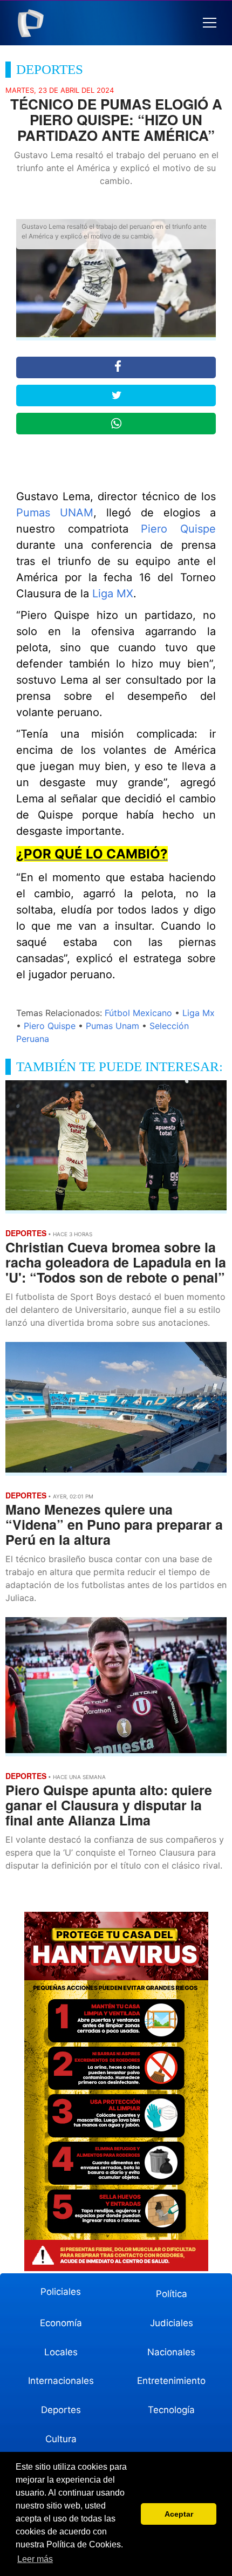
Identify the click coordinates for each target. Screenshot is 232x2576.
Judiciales (172, 2323)
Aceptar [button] (179, 2514)
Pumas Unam (112, 1026)
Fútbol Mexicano (138, 1013)
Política (172, 2294)
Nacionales (171, 2352)
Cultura (61, 2439)
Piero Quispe (178, 529)
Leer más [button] (35, 2559)
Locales (61, 2352)
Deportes (61, 2410)
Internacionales (61, 2381)
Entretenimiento (171, 2381)
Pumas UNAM (55, 513)
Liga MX (113, 594)
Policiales (61, 2292)
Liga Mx (199, 1013)
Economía (61, 2323)
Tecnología (171, 2410)
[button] (210, 23)
